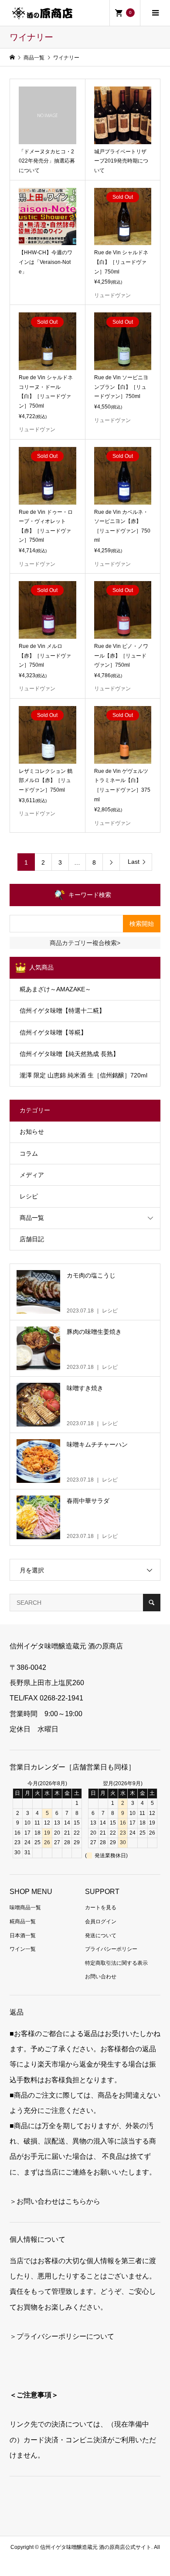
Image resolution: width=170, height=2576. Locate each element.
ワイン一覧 (23, 1949)
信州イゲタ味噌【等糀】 (53, 1032)
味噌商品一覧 (25, 1908)
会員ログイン (101, 1922)
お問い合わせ (101, 1977)
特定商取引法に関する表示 (116, 1963)
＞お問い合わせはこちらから (55, 2201)
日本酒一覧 (23, 1935)
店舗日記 (32, 1239)
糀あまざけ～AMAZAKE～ (55, 989)
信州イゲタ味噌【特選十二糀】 (62, 1011)
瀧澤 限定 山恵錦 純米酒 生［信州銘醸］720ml (83, 1075)
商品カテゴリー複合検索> (85, 943)
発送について (101, 1935)
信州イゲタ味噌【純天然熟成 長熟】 (69, 1054)
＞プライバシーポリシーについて (62, 2336)
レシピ (29, 1196)
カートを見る (101, 1908)
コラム (29, 1153)
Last (134, 862)
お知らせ (32, 1132)
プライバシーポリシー (111, 1949)
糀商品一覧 (23, 1922)
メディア (32, 1175)
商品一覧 (32, 1218)
